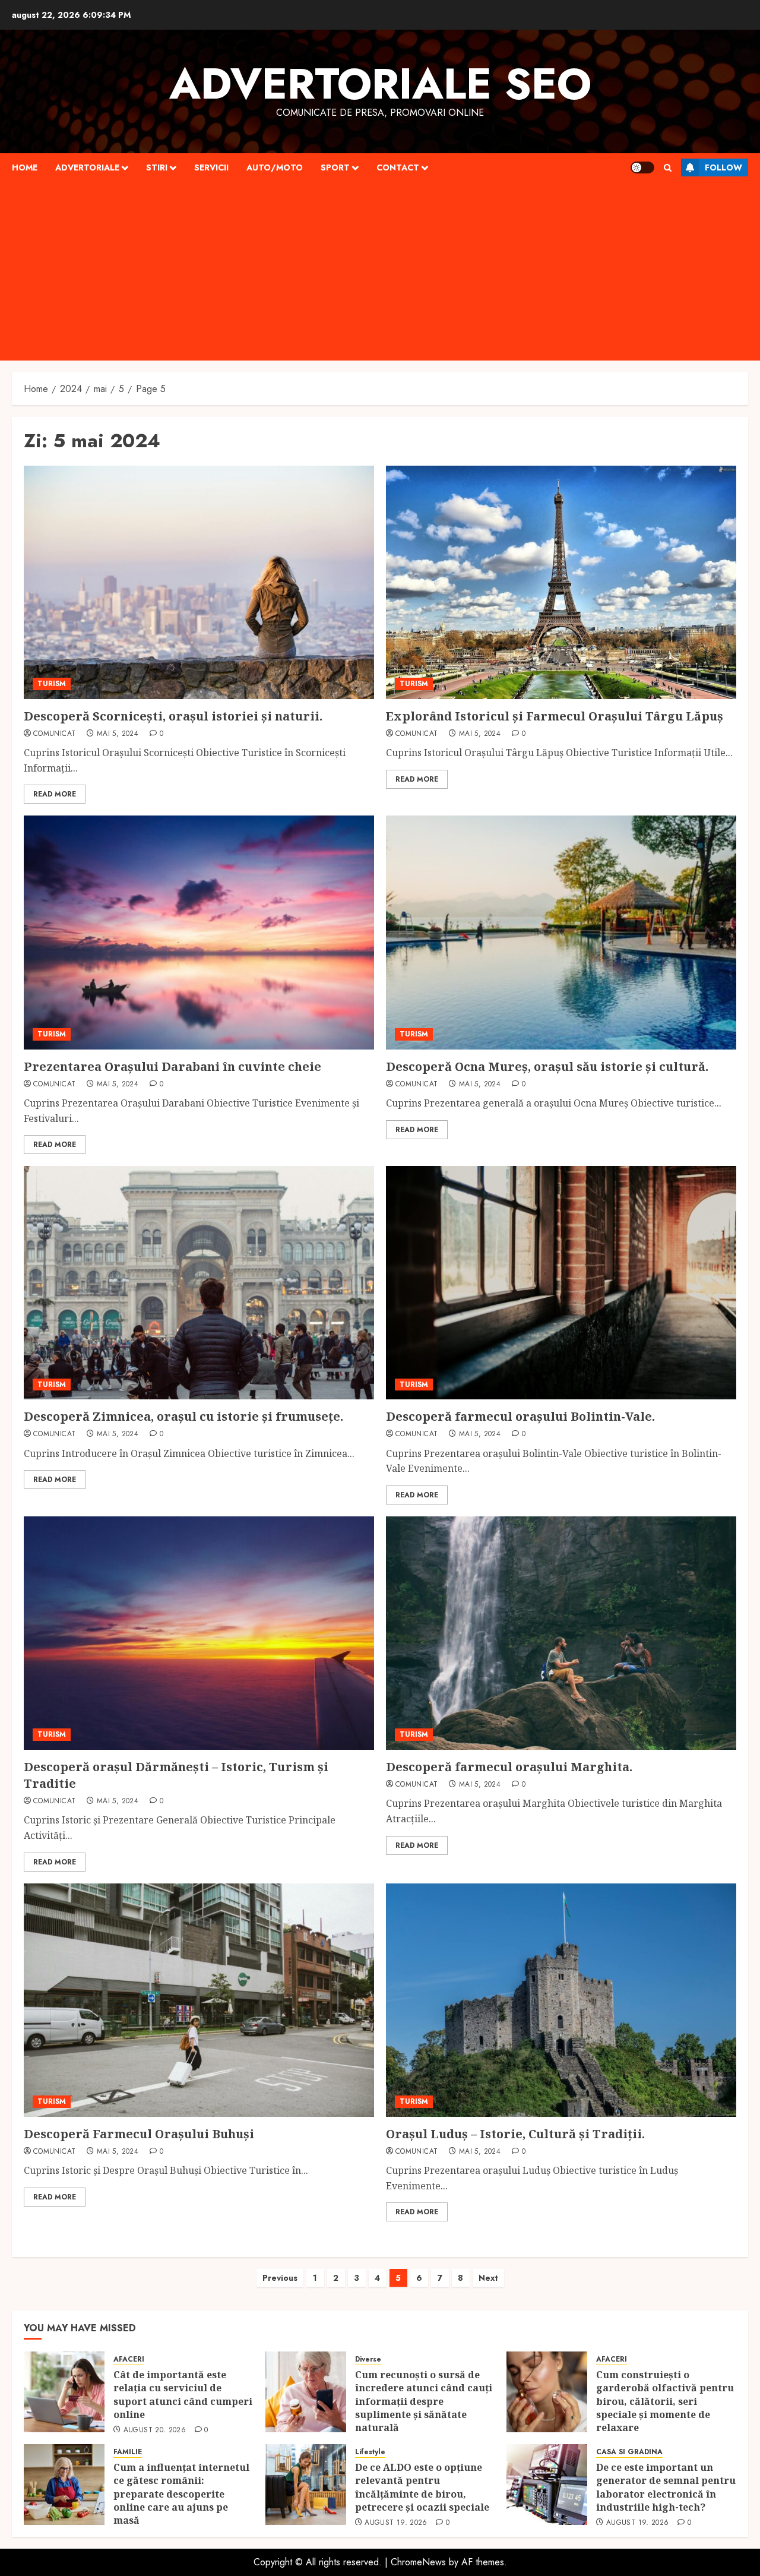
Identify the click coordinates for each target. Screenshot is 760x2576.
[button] (668, 168)
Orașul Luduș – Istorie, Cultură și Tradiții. (515, 2134)
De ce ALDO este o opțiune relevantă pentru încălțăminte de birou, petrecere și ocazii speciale (423, 2487)
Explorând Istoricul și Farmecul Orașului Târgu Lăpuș (555, 716)
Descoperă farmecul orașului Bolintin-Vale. (520, 1416)
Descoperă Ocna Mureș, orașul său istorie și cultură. (547, 1066)
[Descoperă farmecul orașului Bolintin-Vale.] (561, 1283)
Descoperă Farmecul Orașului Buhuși (139, 2134)
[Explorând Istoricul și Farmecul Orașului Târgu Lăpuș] (561, 582)
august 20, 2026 (155, 2430)
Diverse (368, 2360)
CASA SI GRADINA (629, 2452)
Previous (280, 2278)
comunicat (54, 734)
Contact (398, 167)
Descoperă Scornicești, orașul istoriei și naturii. (173, 716)
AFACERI (129, 2360)
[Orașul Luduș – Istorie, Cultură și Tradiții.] (561, 2000)
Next (488, 2278)
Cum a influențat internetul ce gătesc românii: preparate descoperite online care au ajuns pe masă (181, 2494)
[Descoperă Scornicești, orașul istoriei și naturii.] (199, 582)
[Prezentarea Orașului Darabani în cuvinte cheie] (199, 932)
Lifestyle (370, 2452)
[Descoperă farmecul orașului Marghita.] (561, 1633)
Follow (723, 167)
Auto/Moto (275, 167)
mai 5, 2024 (118, 734)
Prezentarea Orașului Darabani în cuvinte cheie (172, 1066)
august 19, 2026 (396, 2523)
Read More (55, 794)
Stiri (157, 167)
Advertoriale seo (380, 84)
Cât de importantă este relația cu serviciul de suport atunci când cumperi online (183, 2395)
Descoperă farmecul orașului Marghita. (509, 1767)
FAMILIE (128, 2452)
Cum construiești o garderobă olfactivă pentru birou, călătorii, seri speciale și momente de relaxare (665, 2401)
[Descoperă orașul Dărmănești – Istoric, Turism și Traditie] (199, 1633)
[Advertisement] (380, 271)
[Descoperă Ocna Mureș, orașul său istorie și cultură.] (561, 932)
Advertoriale (87, 167)
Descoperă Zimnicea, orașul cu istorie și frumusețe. (183, 1416)
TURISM (52, 684)
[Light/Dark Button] (642, 167)
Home (25, 167)
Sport (335, 167)
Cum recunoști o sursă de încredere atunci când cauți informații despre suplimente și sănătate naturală (424, 2401)
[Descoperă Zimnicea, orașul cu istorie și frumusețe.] (199, 1283)
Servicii (211, 167)
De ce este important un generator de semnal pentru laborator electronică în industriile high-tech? (666, 2487)
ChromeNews (418, 2562)
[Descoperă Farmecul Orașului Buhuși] (199, 2000)
